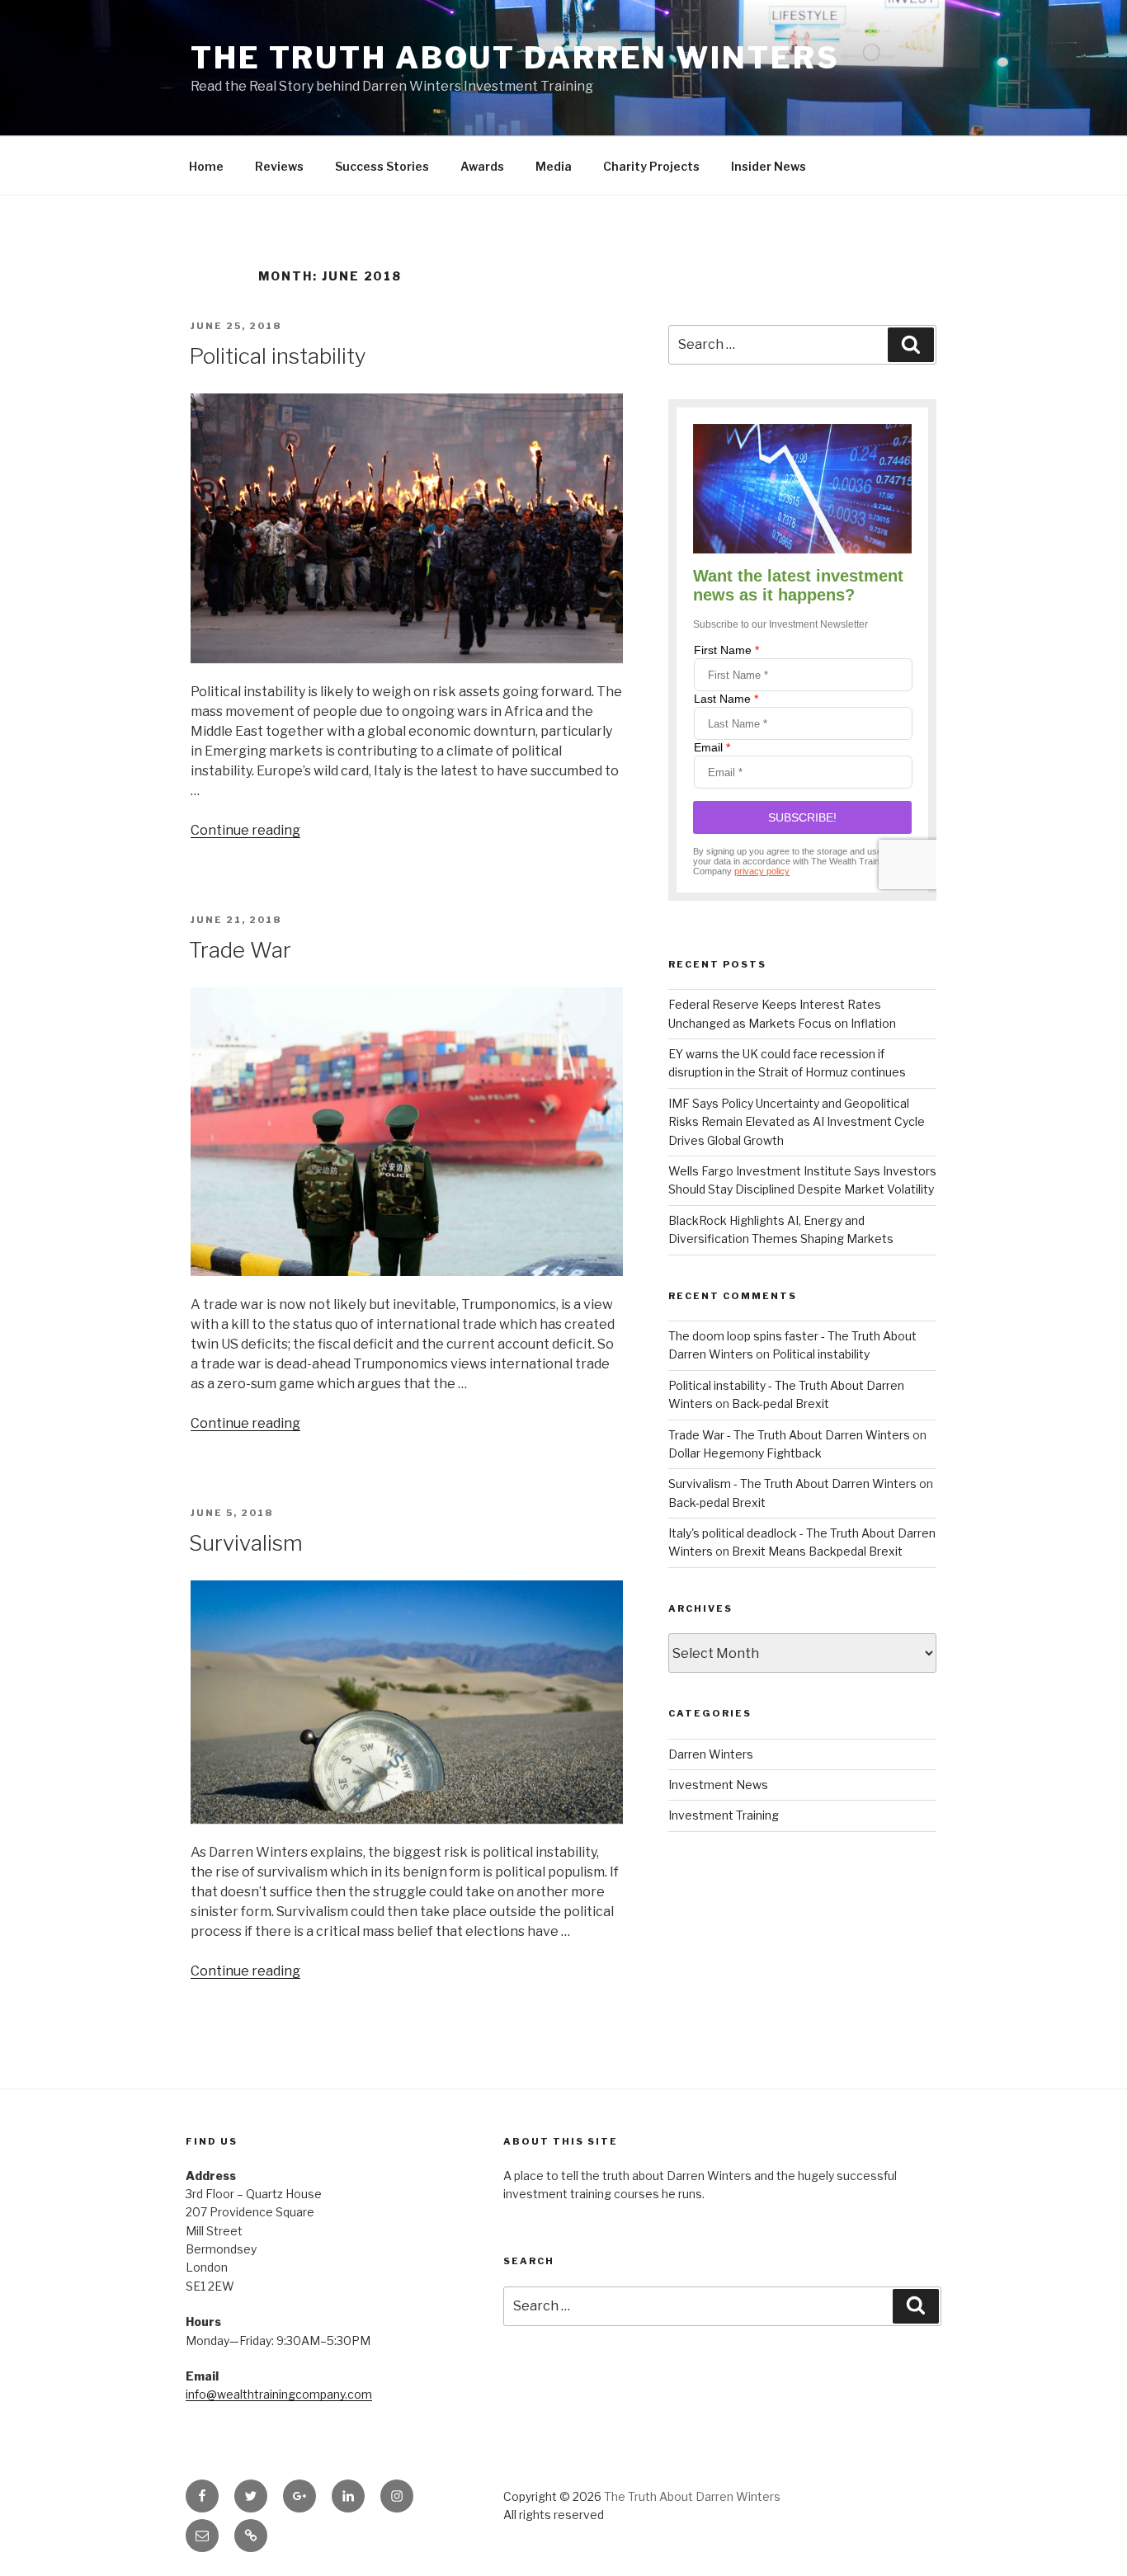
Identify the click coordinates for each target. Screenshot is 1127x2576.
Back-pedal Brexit (780, 1403)
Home (206, 166)
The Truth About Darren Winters (515, 58)
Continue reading (245, 830)
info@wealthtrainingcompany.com (279, 2394)
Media (554, 166)
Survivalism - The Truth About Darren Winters (792, 1483)
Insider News (769, 166)
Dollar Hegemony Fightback (745, 1453)
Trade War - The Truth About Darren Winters (789, 1435)
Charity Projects (651, 166)
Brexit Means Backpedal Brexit (817, 1551)
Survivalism (246, 1543)
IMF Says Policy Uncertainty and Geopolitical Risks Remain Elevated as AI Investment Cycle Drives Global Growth (797, 1122)
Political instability (278, 356)
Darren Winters (711, 1754)
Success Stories (382, 166)
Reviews (279, 166)
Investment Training (724, 1815)
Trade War (240, 950)
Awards (482, 166)
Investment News (718, 1785)
